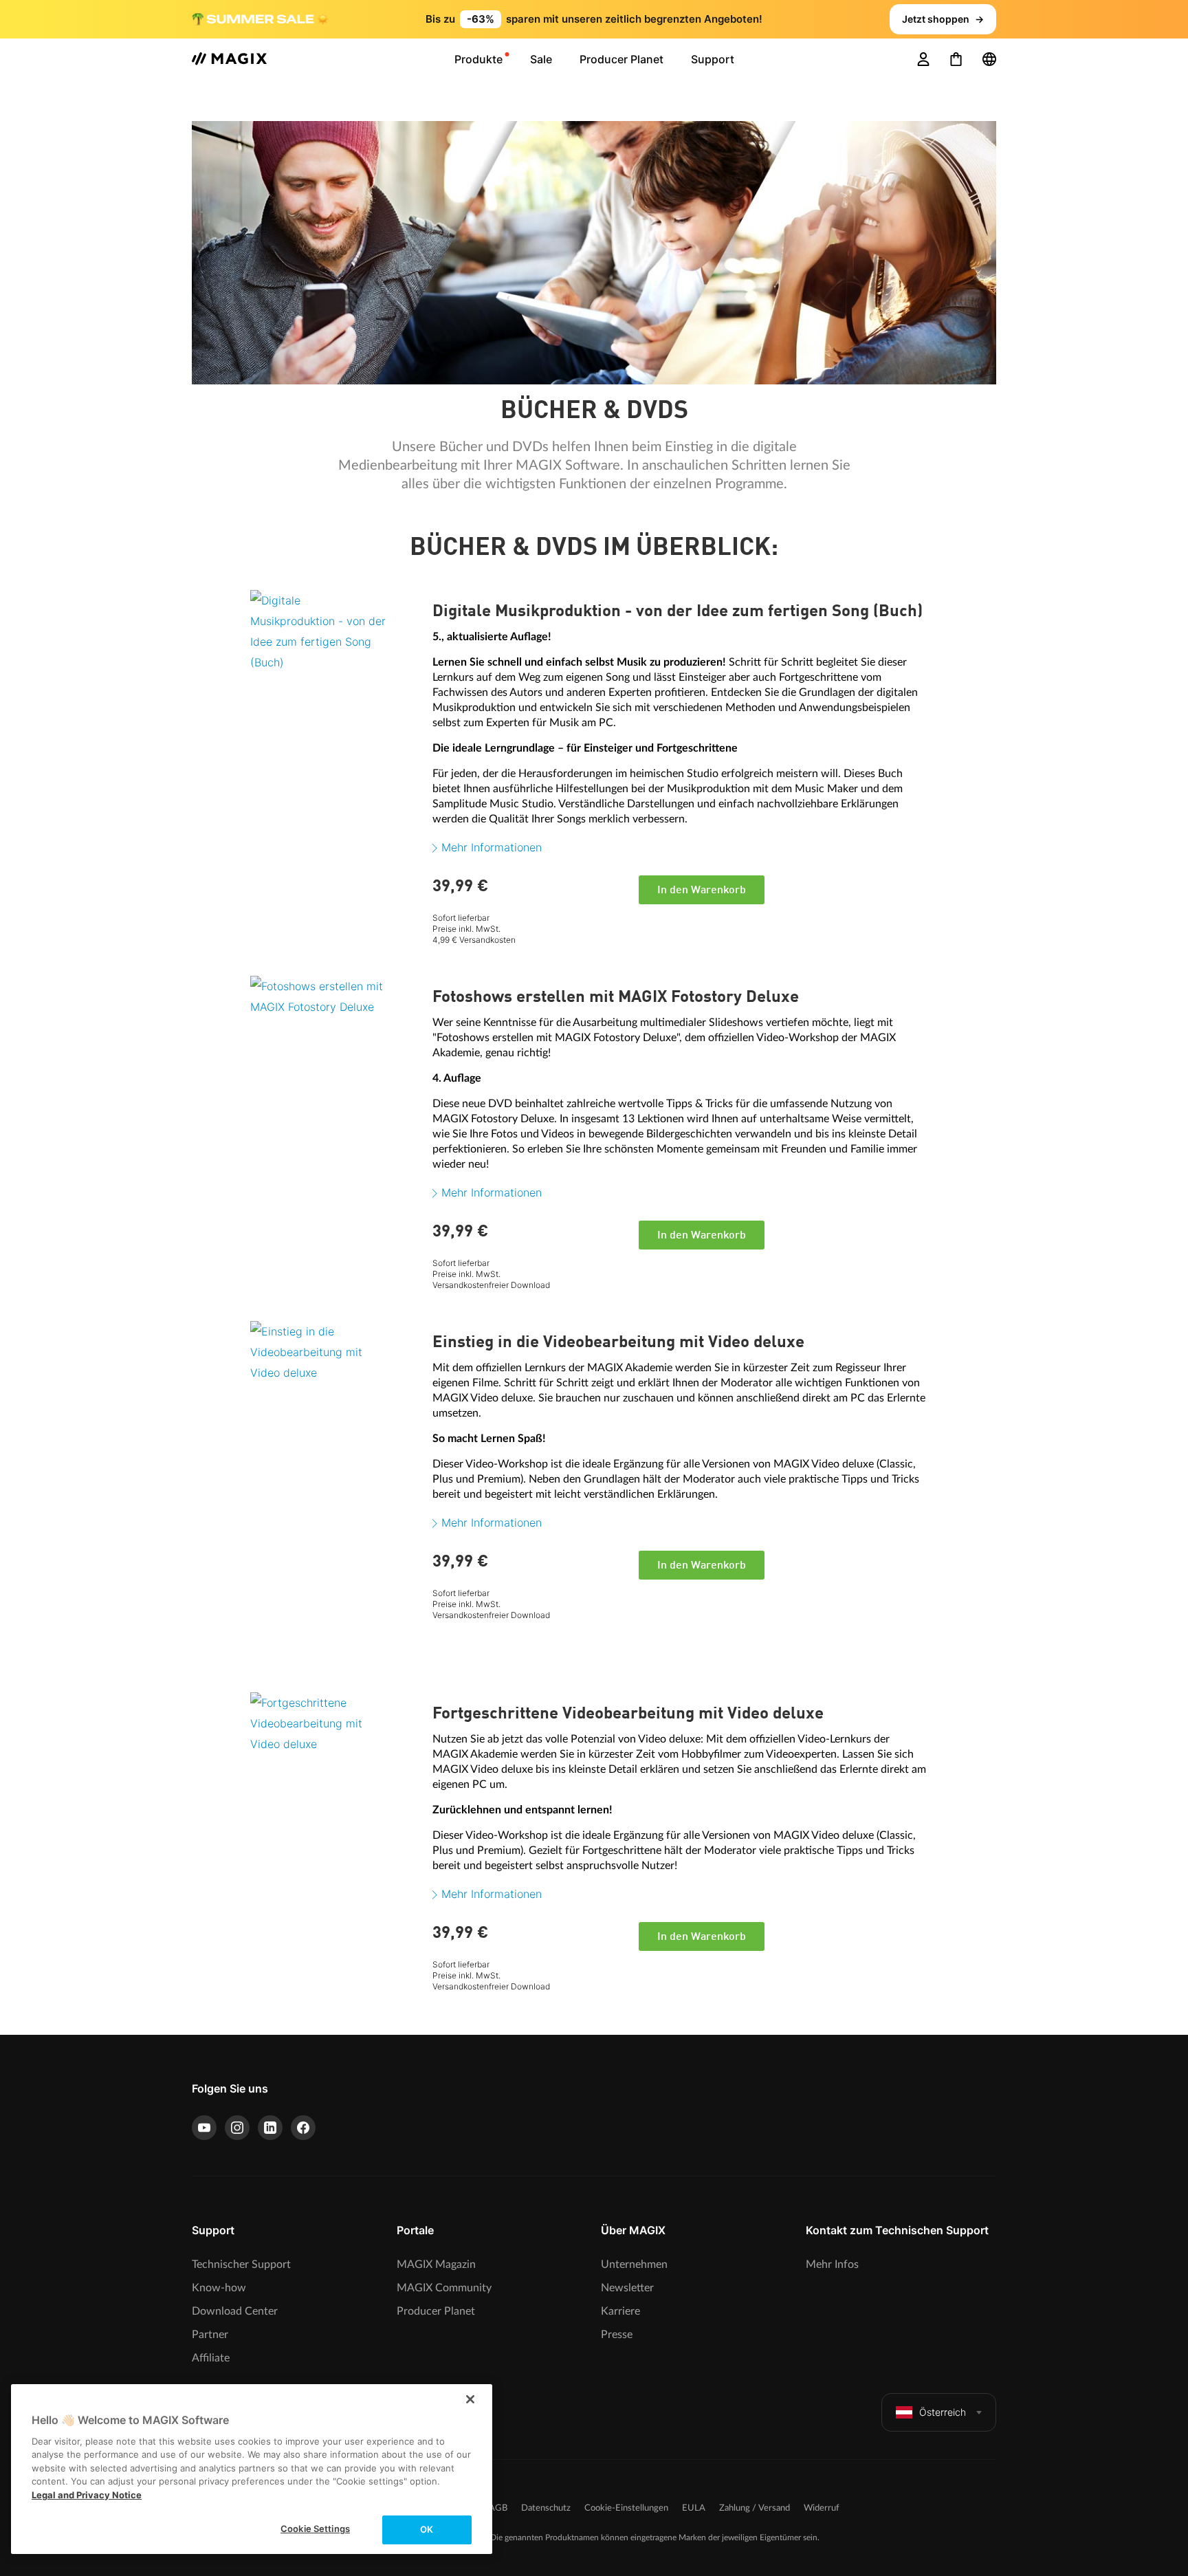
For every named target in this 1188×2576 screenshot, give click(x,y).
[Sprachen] (989, 59)
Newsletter (627, 2288)
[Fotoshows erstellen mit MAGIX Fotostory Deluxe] (336, 1057)
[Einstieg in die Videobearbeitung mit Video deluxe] (336, 1402)
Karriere (620, 2311)
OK (427, 2529)
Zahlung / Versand (755, 2508)
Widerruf (822, 2508)
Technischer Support (241, 2264)
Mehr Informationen (492, 847)
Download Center (235, 2311)
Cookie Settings (315, 2529)
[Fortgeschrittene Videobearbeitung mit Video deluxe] (336, 1773)
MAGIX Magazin (436, 2264)
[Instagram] (237, 2128)
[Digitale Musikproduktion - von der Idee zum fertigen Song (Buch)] (336, 671)
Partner (210, 2335)
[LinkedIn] (270, 2128)
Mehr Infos (832, 2264)
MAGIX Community (444, 2288)
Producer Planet (436, 2311)
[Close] (470, 2399)
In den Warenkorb (702, 891)
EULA (694, 2508)
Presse (617, 2335)
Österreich (943, 2412)
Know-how (219, 2288)
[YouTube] (204, 2128)
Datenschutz (546, 2508)
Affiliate (211, 2358)
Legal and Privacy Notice (87, 2495)
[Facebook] (303, 2128)
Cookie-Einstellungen (626, 2508)
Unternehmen (634, 2264)
